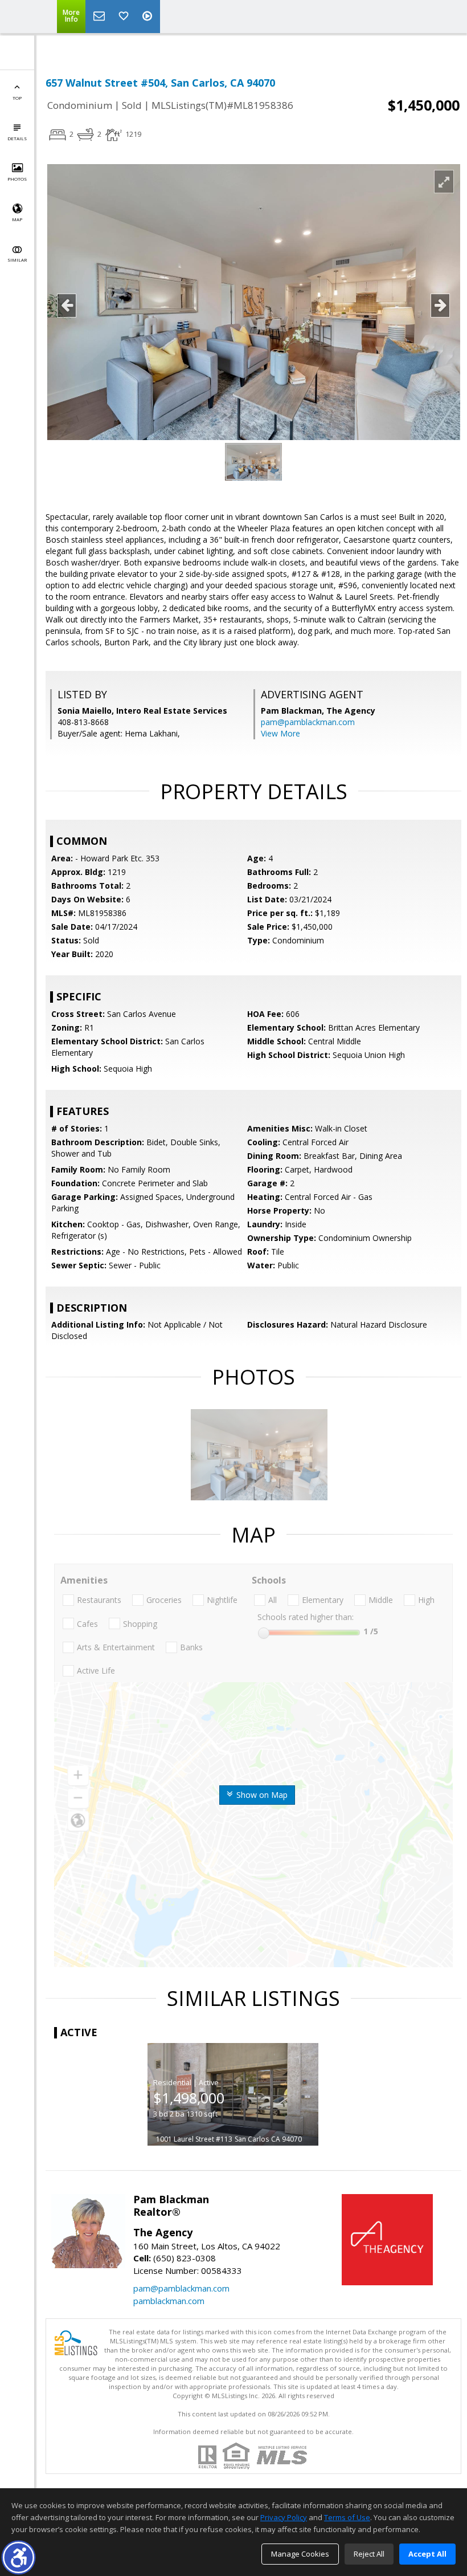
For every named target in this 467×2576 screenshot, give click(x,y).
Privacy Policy (284, 2517)
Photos (17, 179)
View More (280, 733)
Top (17, 98)
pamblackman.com (169, 2301)
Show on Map (261, 1795)
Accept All (427, 2554)
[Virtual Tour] (149, 17)
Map (17, 219)
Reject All (369, 2554)
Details (17, 138)
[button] (19, 2557)
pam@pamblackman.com (308, 722)
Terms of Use (347, 2517)
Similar (17, 260)
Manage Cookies (300, 2554)
